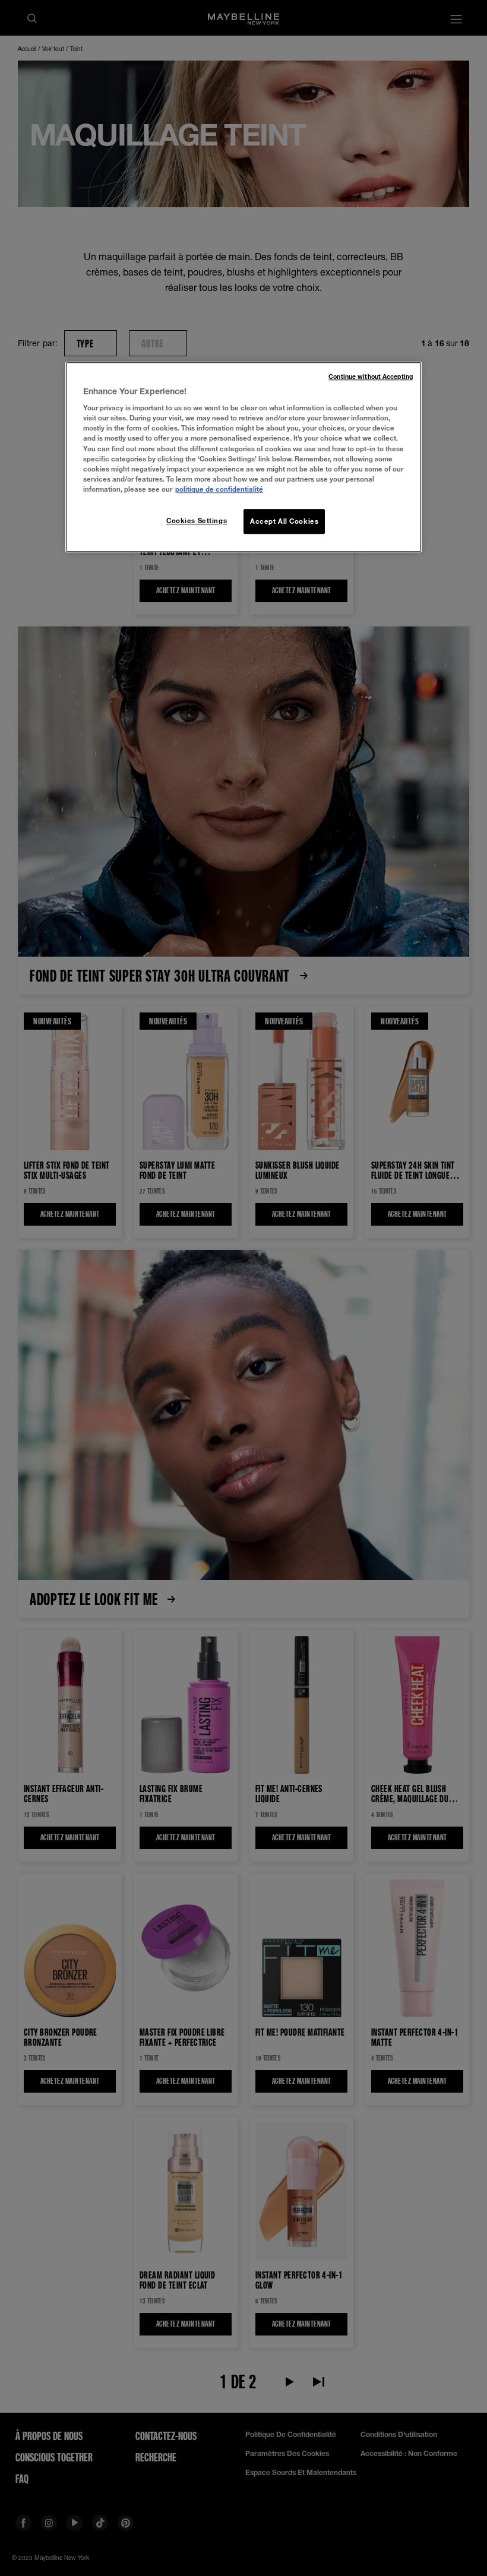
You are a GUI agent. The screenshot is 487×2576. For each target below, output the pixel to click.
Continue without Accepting (371, 376)
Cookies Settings (197, 520)
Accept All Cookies (284, 521)
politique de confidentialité (219, 489)
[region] (243, 457)
